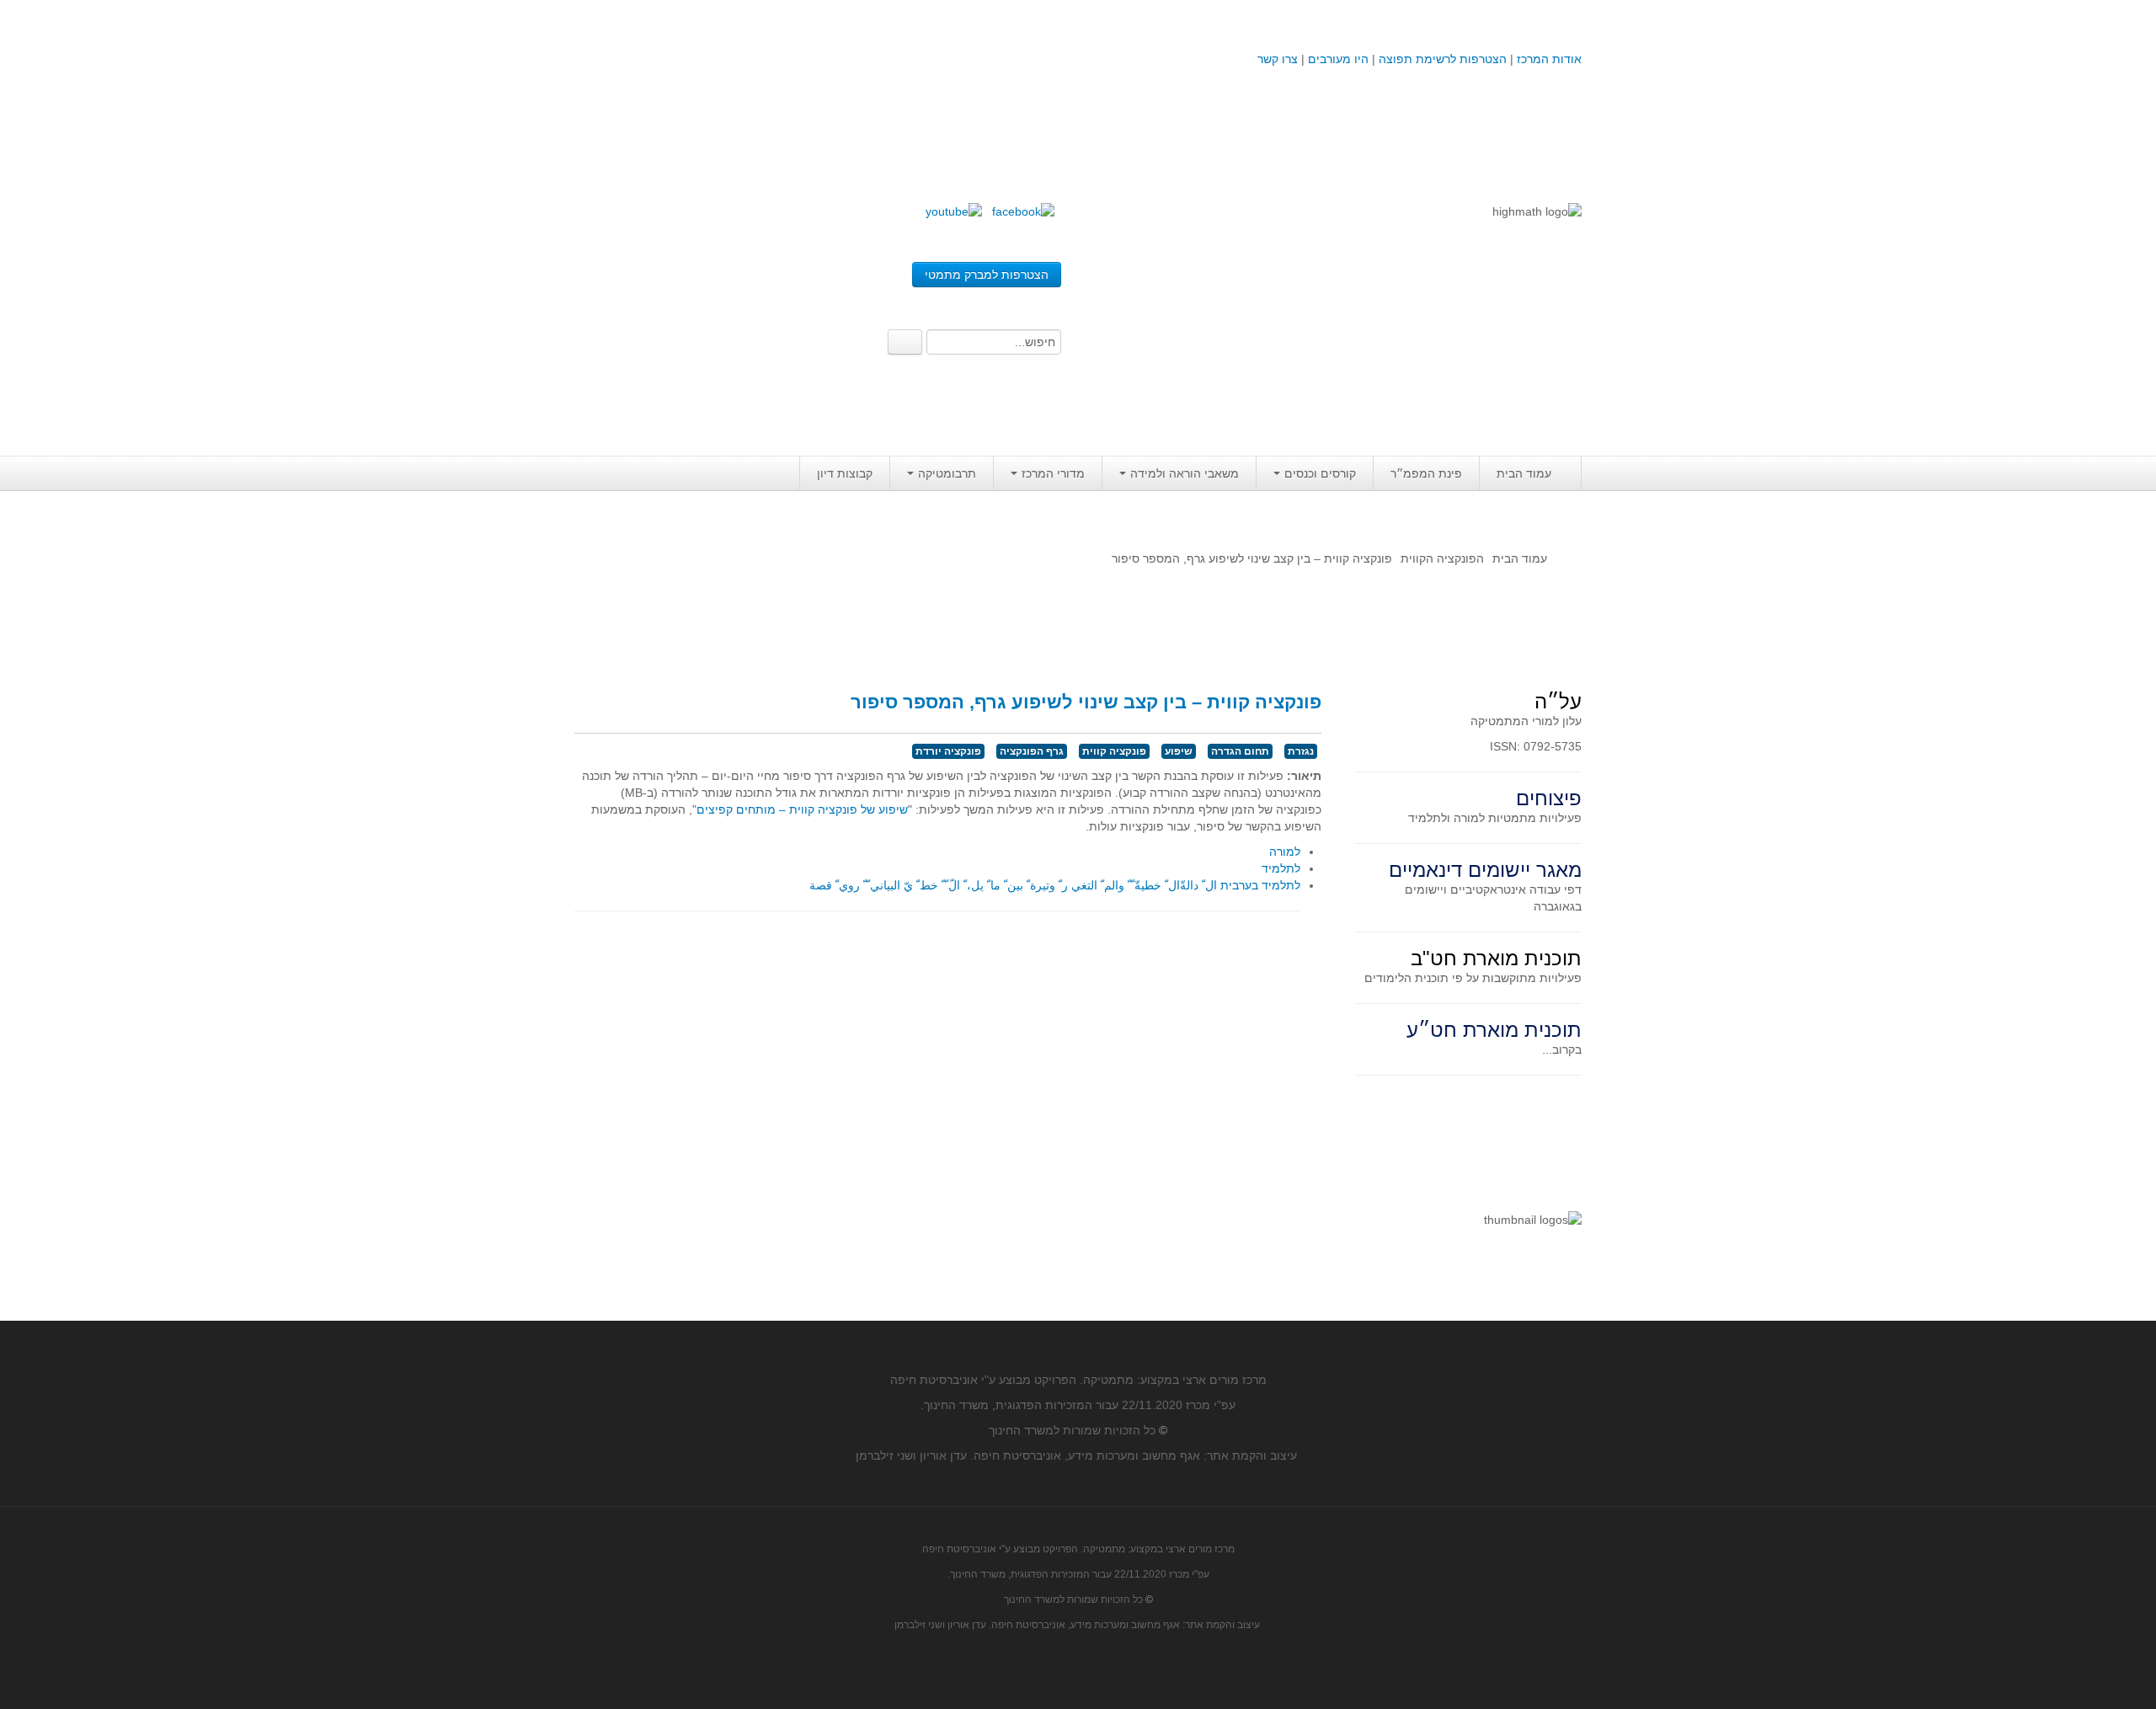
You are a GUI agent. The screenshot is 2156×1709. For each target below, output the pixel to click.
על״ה (1558, 701)
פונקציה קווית (1114, 751)
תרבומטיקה (947, 473)
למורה (1285, 852)
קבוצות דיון (845, 473)
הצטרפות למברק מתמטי (987, 275)
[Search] (905, 342)
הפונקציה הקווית (1442, 558)
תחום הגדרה (1240, 751)
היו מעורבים (1338, 59)
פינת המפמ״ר (1426, 473)
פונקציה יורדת (948, 751)
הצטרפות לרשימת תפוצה (1441, 59)
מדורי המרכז (1053, 473)
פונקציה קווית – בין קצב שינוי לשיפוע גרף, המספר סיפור (1086, 702)
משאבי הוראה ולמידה (1185, 473)
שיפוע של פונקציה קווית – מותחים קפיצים (802, 809)
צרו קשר (1278, 59)
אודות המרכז (1549, 59)
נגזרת (1301, 751)
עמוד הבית (1524, 473)
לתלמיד (1281, 868)
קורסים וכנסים (1320, 473)
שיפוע (1179, 751)
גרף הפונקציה (1032, 751)
